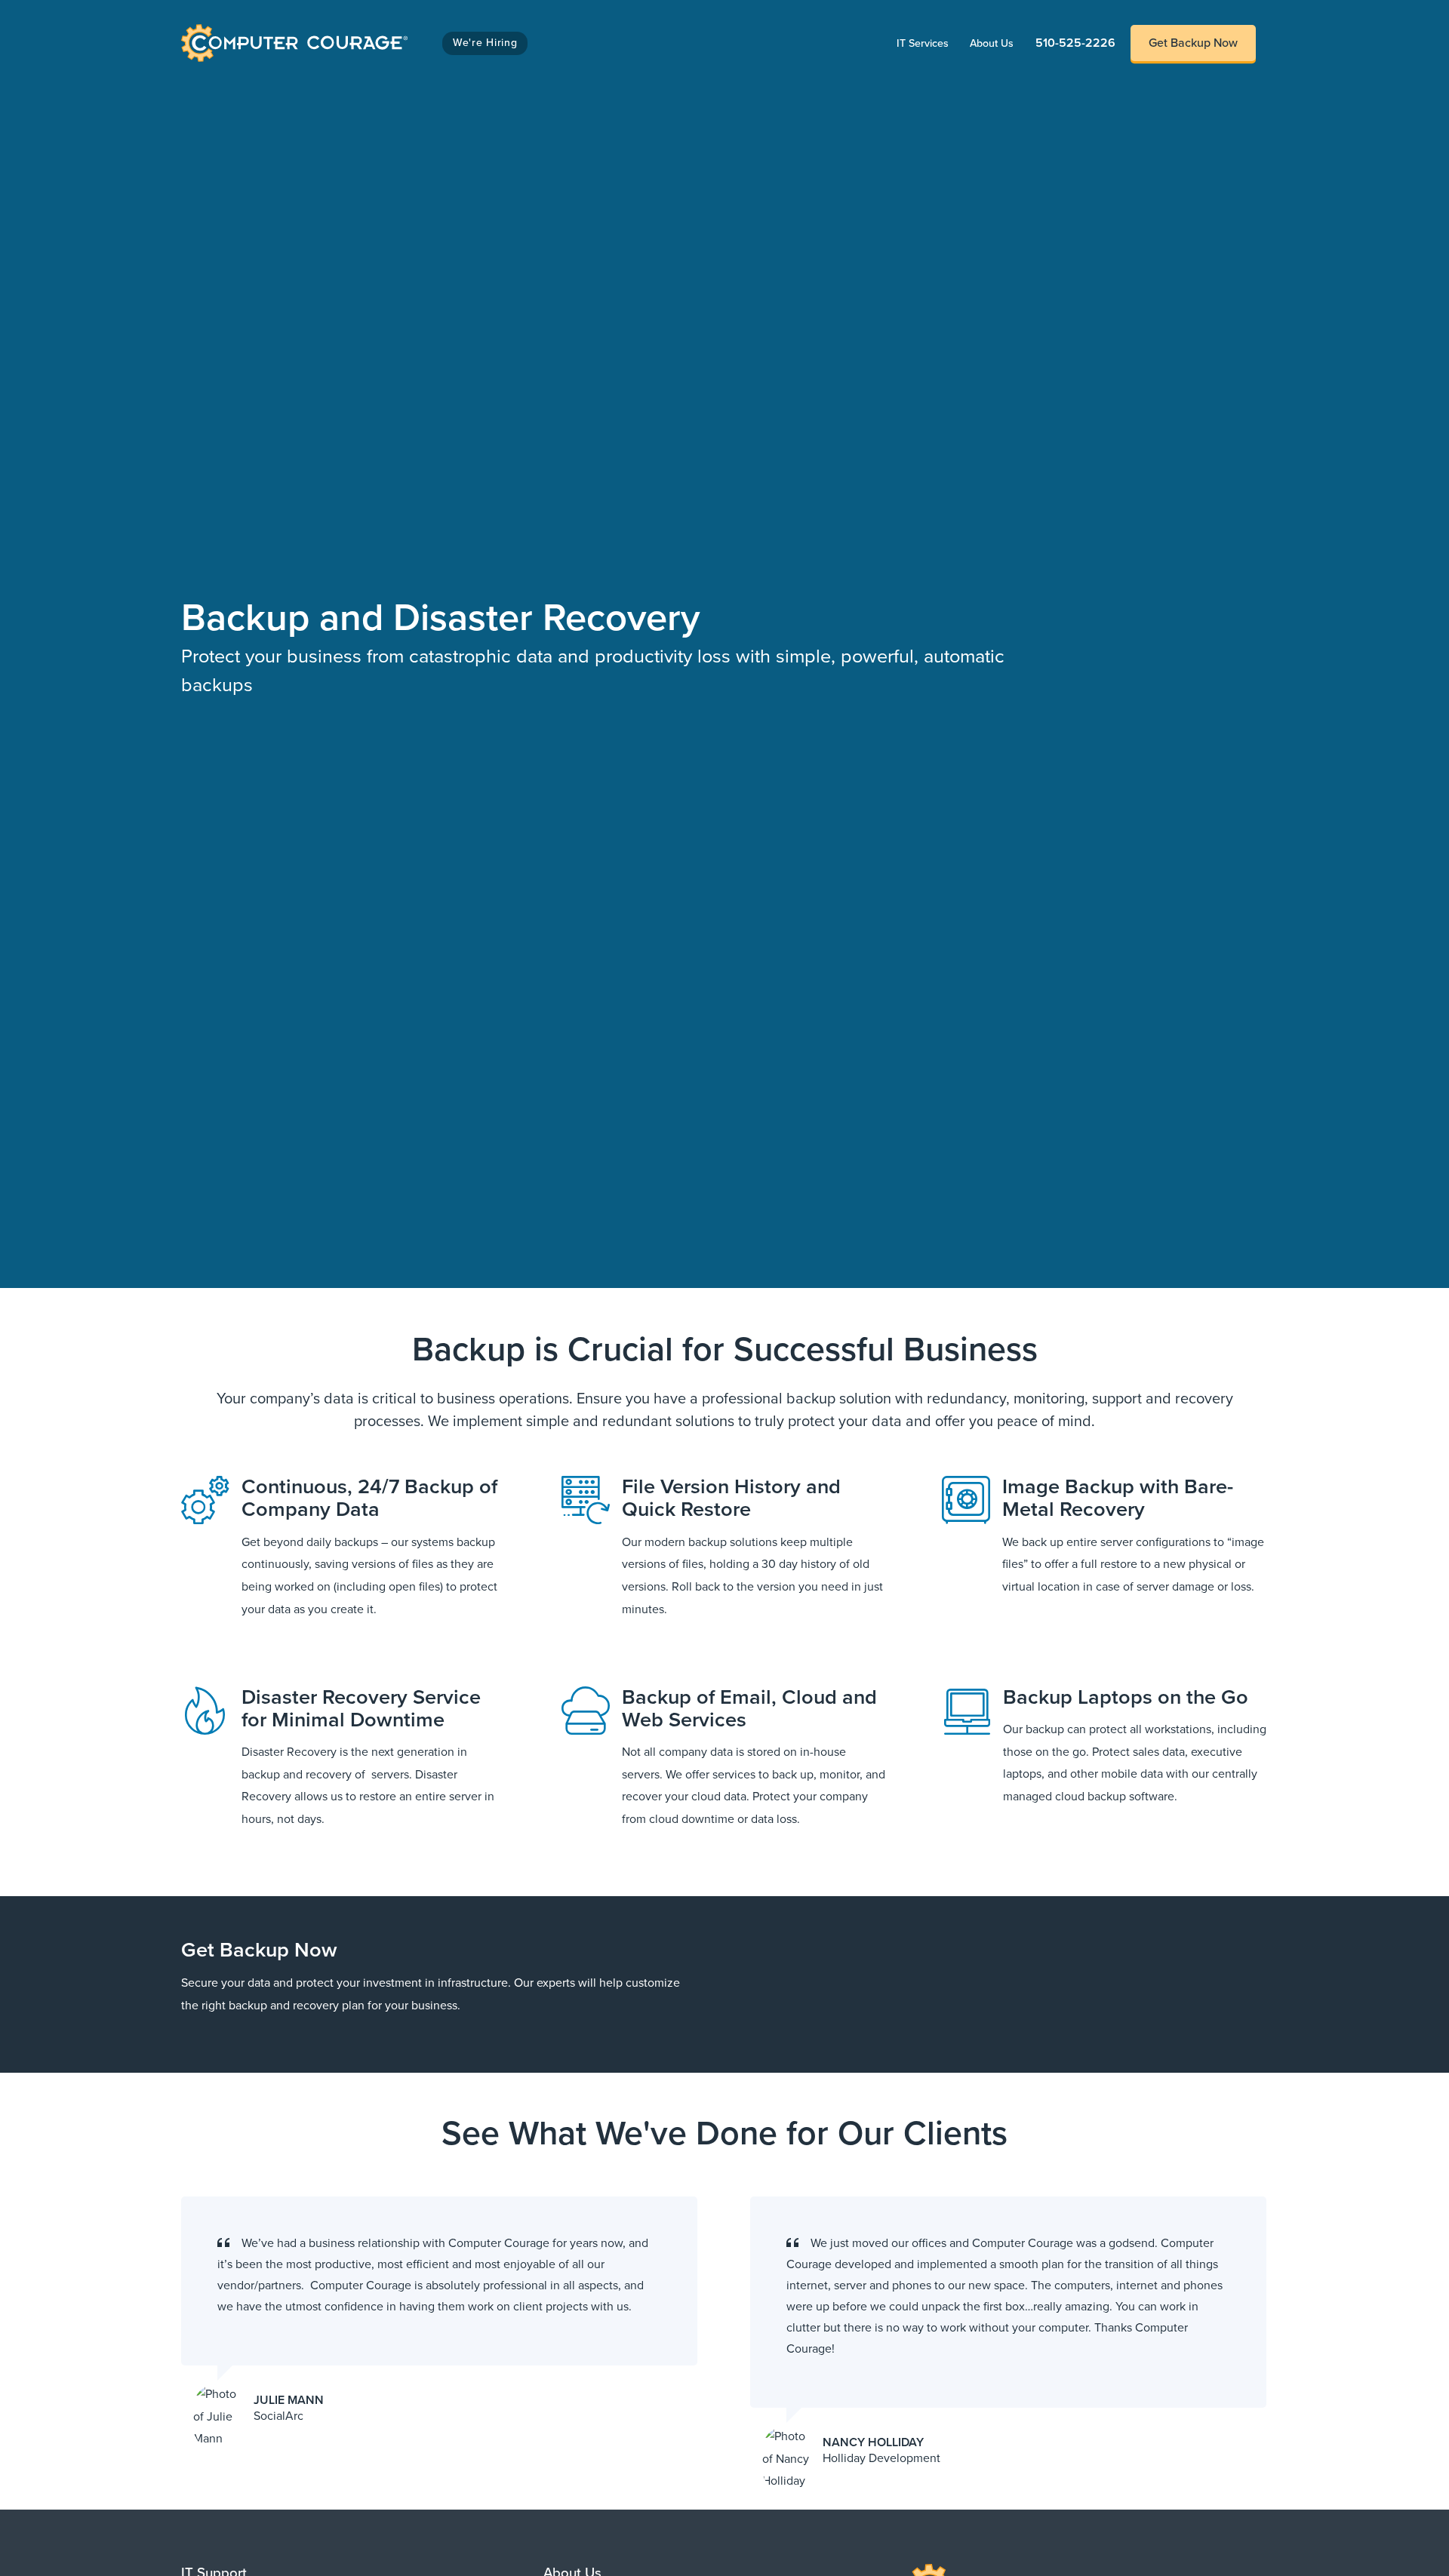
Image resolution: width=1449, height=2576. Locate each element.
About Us (997, 43)
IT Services (928, 43)
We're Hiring (485, 43)
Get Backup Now (1193, 43)
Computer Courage (233, 28)
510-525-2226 (1075, 43)
